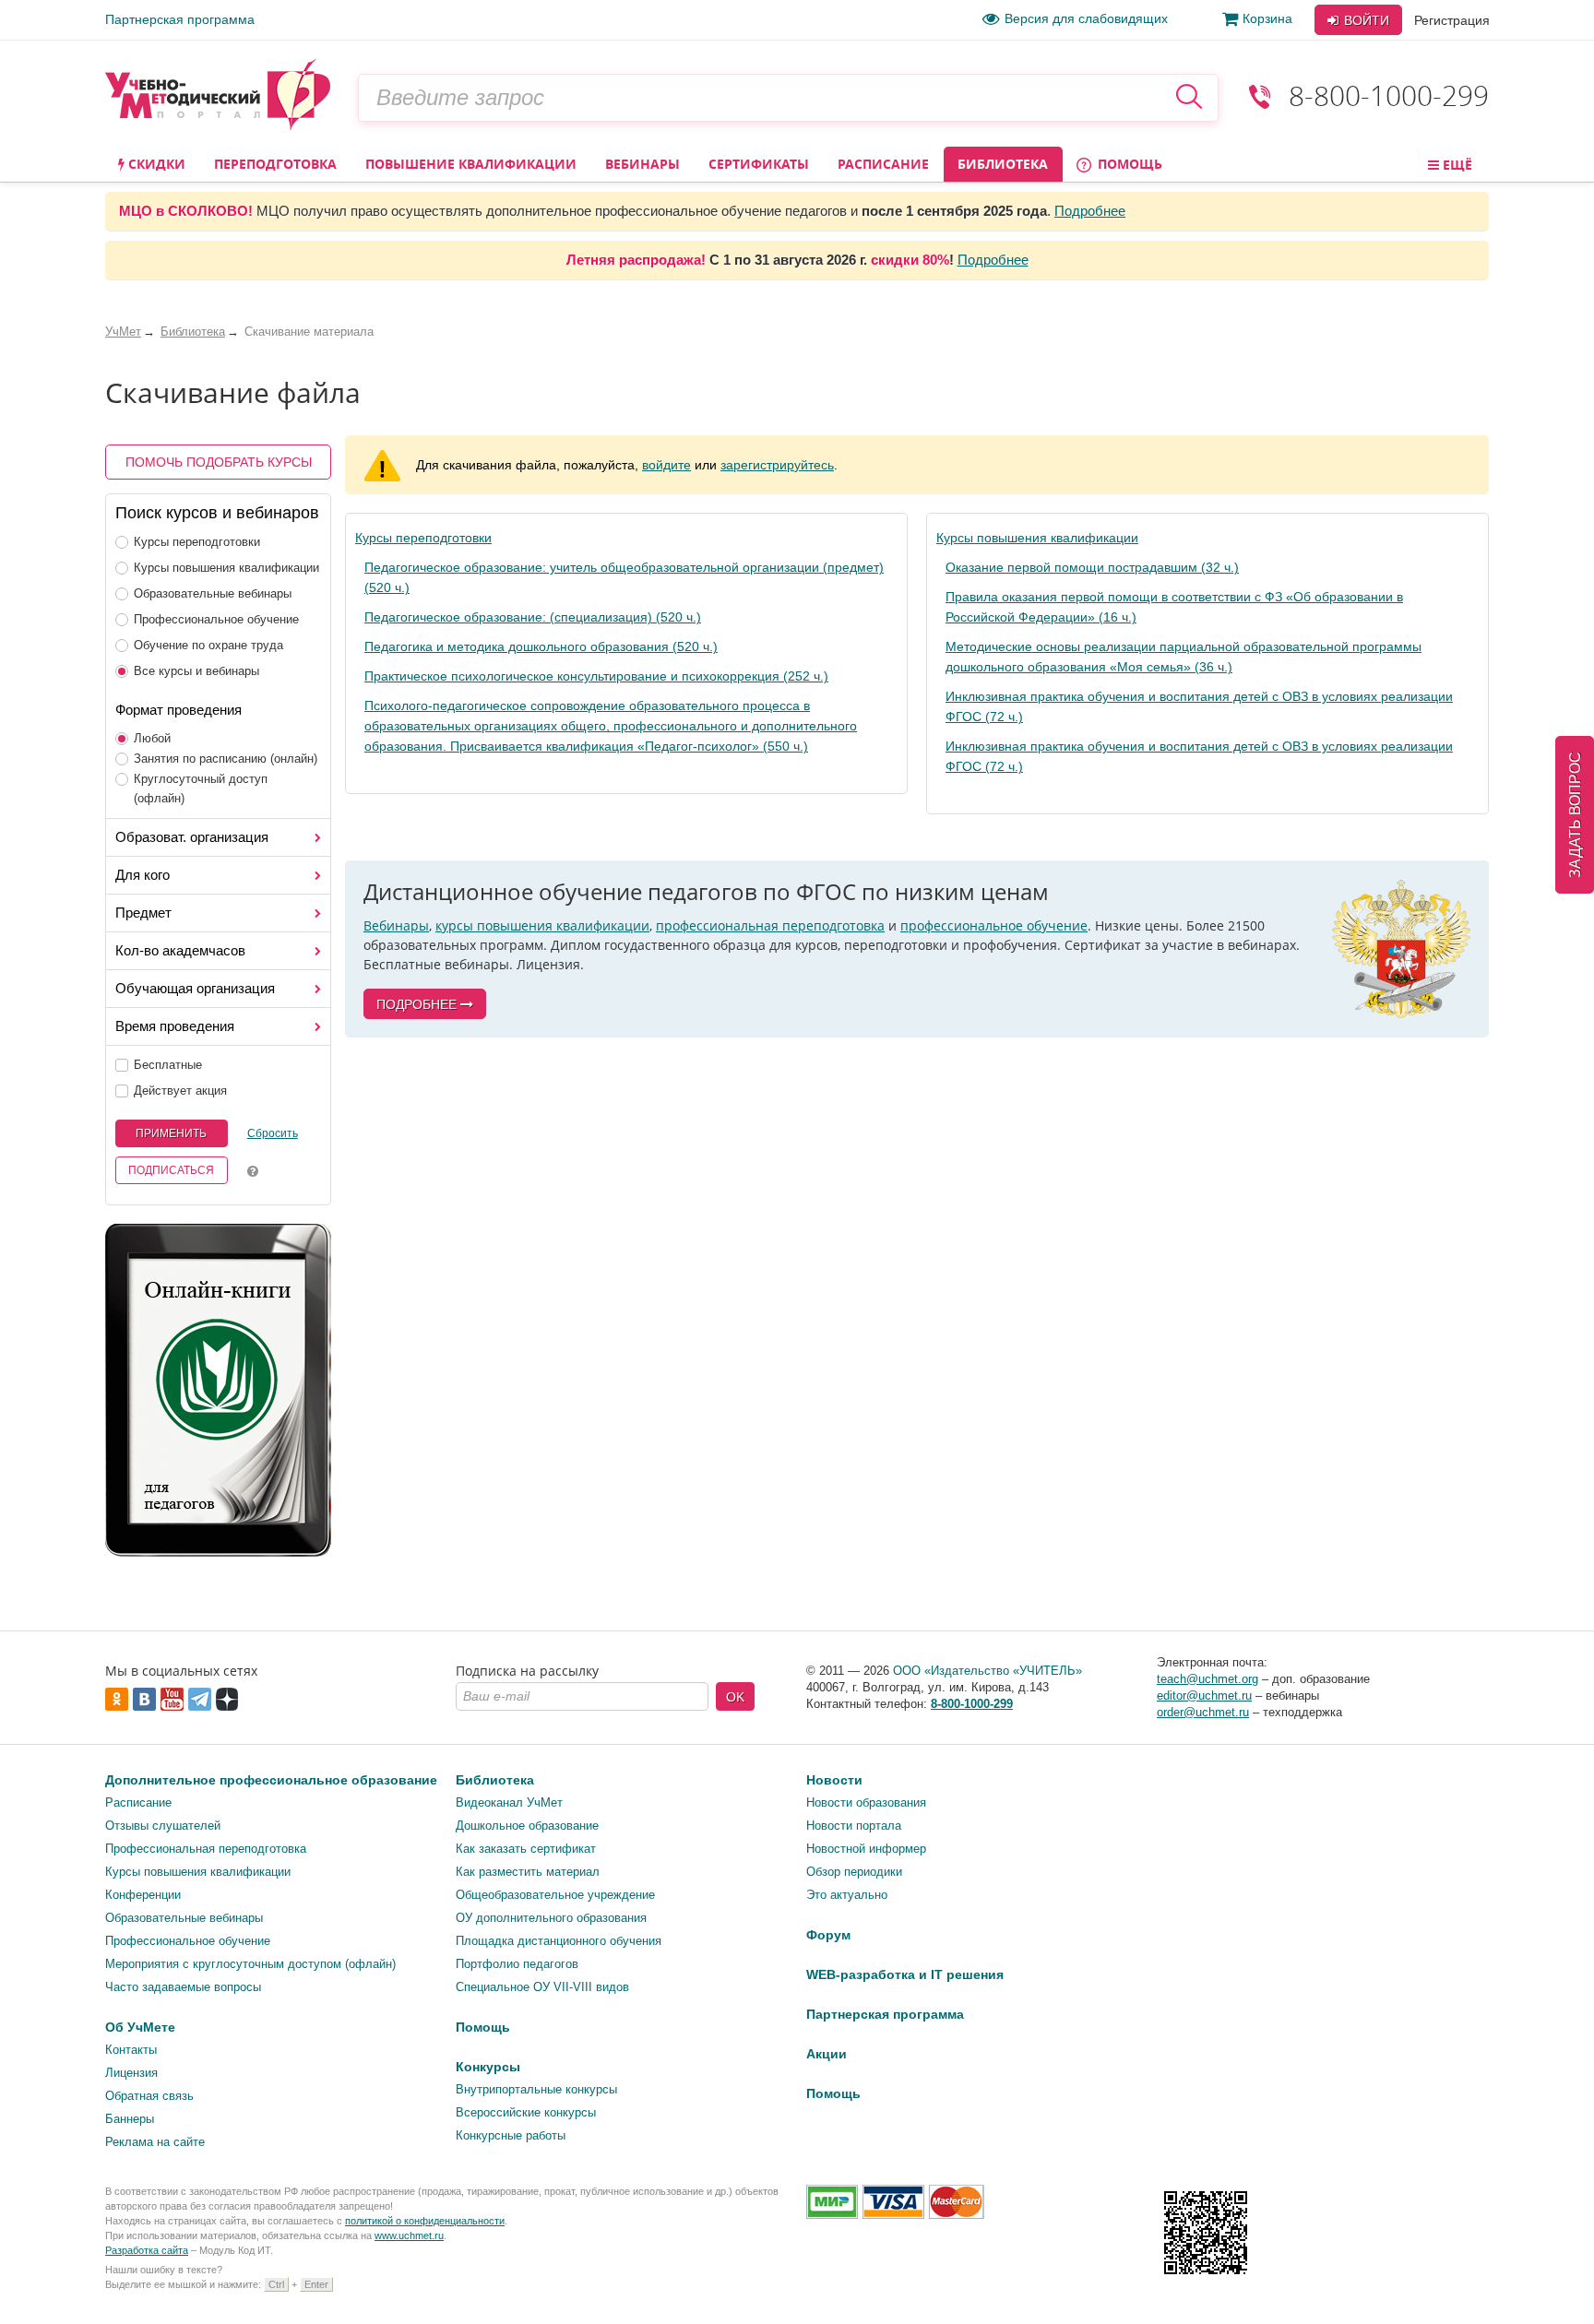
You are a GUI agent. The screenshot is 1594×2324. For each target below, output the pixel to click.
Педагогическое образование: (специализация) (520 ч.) (533, 617)
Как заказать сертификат (526, 1849)
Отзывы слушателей (163, 1826)
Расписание (883, 164)
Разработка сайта (147, 2250)
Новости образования (866, 1802)
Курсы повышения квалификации (226, 568)
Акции (827, 2054)
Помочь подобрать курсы (219, 462)
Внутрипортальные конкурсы (536, 2089)
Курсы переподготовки (197, 542)
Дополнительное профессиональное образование (271, 1780)
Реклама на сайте (155, 2142)
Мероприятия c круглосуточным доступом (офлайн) (250, 1964)
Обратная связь (149, 2096)
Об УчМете (140, 2027)
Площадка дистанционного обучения (559, 1941)
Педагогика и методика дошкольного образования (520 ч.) (541, 646)
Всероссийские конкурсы (526, 2112)
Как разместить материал (528, 1872)
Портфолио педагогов (517, 1964)
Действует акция (180, 1091)
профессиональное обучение (994, 925)
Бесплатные (168, 1065)
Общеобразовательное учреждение (555, 1895)
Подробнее (1090, 211)
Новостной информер (866, 1849)
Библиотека (1003, 164)
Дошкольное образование (527, 1826)
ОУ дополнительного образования (551, 1918)
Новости (834, 1780)
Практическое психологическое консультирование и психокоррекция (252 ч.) (596, 676)
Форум (828, 1935)
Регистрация (1452, 20)
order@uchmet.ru (1203, 1712)
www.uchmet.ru (409, 2235)
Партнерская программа (180, 19)
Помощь (1128, 164)
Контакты (131, 2050)
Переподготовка (275, 164)
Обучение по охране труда (208, 645)
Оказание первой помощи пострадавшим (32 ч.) (1092, 567)
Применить (171, 1133)
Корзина (1267, 18)
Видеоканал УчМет (509, 1802)
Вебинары (642, 164)
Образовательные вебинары (213, 593)
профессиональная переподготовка (770, 925)
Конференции (143, 1895)
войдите (666, 465)
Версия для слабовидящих (1086, 18)
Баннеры (130, 2119)
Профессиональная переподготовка (206, 1849)
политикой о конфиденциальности (425, 2221)
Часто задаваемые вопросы (183, 1987)
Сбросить (273, 1133)
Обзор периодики (854, 1872)
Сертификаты (759, 164)
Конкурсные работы (511, 2135)
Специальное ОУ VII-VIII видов (542, 1987)
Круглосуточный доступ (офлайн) (201, 788)
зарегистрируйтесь (777, 465)
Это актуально (847, 1895)
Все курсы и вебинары (196, 671)
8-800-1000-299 (1389, 95)
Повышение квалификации (471, 164)
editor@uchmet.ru (1204, 1696)
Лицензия (131, 2073)
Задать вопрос (1575, 815)
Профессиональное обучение (216, 619)
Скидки (155, 164)
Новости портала (854, 1826)
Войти (1365, 20)
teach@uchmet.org (1207, 1679)
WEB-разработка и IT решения (905, 1974)
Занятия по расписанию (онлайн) (226, 759)
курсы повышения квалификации (542, 925)
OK (735, 1697)
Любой (152, 738)
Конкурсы (488, 2067)
